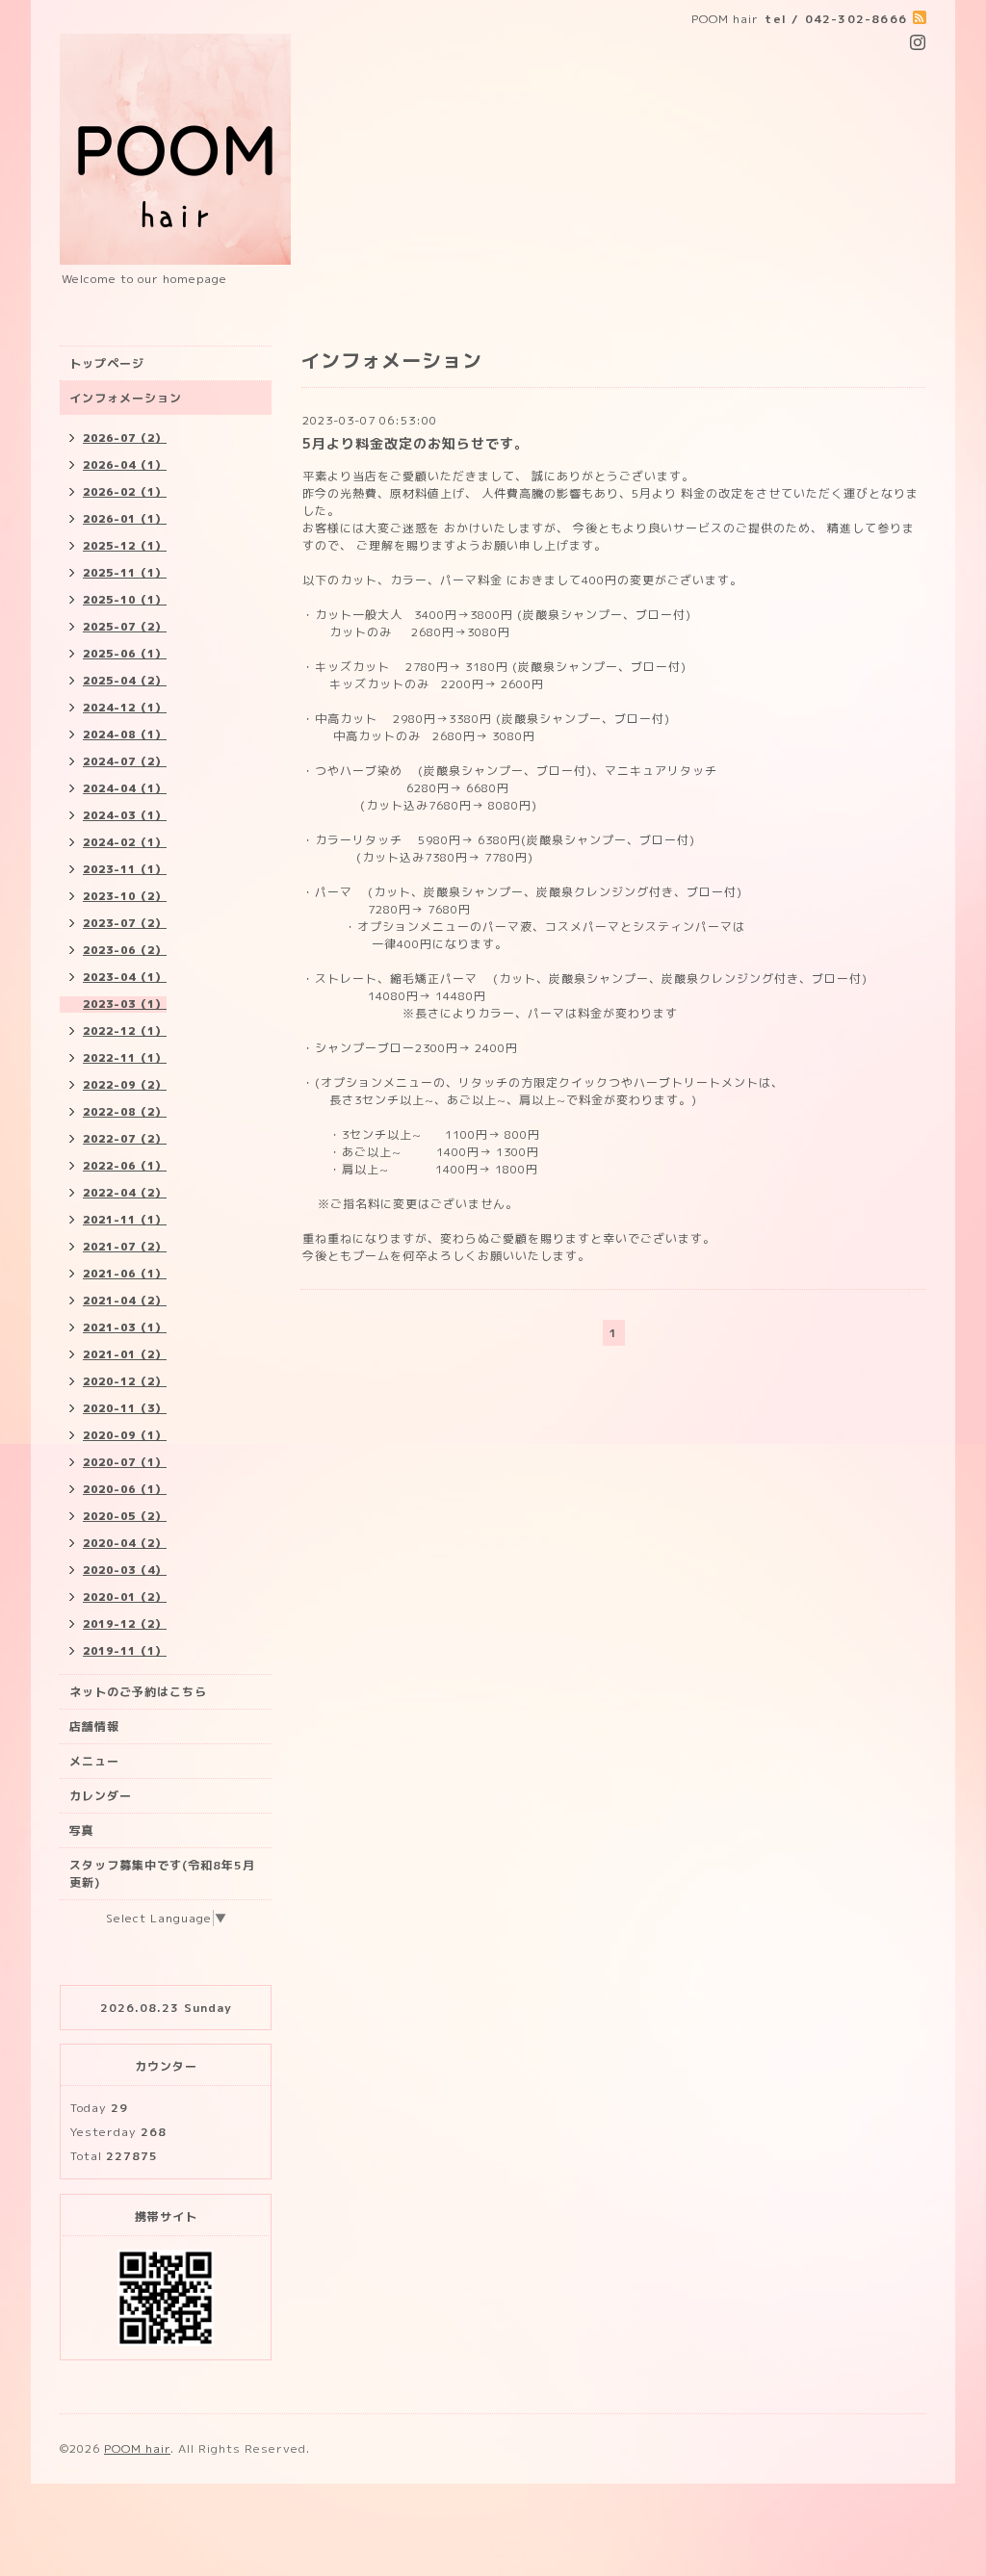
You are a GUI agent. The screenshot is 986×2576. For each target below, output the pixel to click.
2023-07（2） (125, 923)
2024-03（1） (125, 815)
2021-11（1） (125, 1220)
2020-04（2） (125, 1543)
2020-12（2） (125, 1381)
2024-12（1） (125, 708)
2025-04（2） (125, 681)
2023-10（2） (125, 896)
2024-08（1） (125, 734)
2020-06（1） (125, 1489)
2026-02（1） (125, 492)
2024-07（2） (125, 761)
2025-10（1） (125, 600)
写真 (82, 1830)
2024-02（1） (125, 842)
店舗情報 (94, 1726)
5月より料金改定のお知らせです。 (415, 443)
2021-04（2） (125, 1301)
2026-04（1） (125, 465)
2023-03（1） (125, 1004)
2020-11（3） (125, 1408)
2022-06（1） (125, 1166)
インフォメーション (126, 398)
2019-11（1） (125, 1651)
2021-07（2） (125, 1247)
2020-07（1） (125, 1462)
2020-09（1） (125, 1435)
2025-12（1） (125, 546)
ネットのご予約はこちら (138, 1692)
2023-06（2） (125, 950)
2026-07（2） (125, 438)
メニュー (94, 1761)
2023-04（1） (125, 977)
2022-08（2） (125, 1112)
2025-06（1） (125, 654)
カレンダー (101, 1796)
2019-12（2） (125, 1624)
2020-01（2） (125, 1597)
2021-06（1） (125, 1274)
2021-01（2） (125, 1354)
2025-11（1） (125, 573)
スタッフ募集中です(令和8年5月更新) (162, 1874)
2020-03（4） (125, 1570)
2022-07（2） (125, 1139)
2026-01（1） (125, 519)
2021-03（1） (125, 1327)
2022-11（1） (125, 1058)
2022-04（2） (125, 1193)
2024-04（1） (125, 788)
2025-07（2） (125, 627)
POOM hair (137, 2448)
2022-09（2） (125, 1085)
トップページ (107, 363)
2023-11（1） (125, 869)
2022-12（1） (125, 1031)
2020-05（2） (125, 1516)
